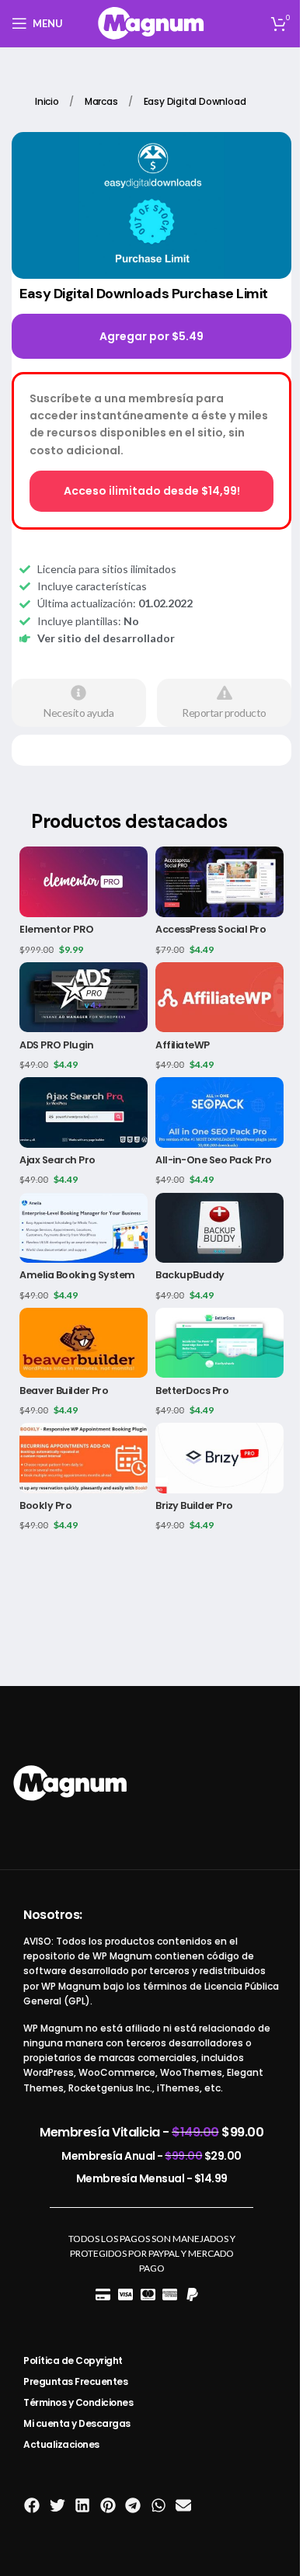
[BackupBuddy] (219, 1228)
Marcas (103, 101)
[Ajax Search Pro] (84, 1112)
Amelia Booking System (77, 1275)
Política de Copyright (73, 2360)
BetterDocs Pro (192, 1391)
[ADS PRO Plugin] (84, 997)
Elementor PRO (57, 929)
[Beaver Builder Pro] (84, 1343)
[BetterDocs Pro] (219, 1343)
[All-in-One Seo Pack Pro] (219, 1112)
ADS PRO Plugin (56, 1045)
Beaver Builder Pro (64, 1391)
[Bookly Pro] (84, 1458)
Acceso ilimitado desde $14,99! (152, 491)
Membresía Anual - (151, 2156)
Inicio (48, 101)
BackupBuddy (190, 1275)
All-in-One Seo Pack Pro (214, 1160)
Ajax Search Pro (57, 1160)
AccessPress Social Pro (211, 929)
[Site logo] (151, 22)
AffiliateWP (183, 1045)
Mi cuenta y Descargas (77, 2423)
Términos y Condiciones (78, 2402)
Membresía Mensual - (152, 2178)
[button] (32, 2505)
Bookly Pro (45, 1505)
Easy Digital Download (195, 101)
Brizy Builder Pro (194, 1505)
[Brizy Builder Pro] (219, 1458)
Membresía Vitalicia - (151, 2132)
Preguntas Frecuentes (75, 2381)
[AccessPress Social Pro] (219, 881)
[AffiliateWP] (219, 997)
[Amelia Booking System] (84, 1228)
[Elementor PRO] (84, 881)
